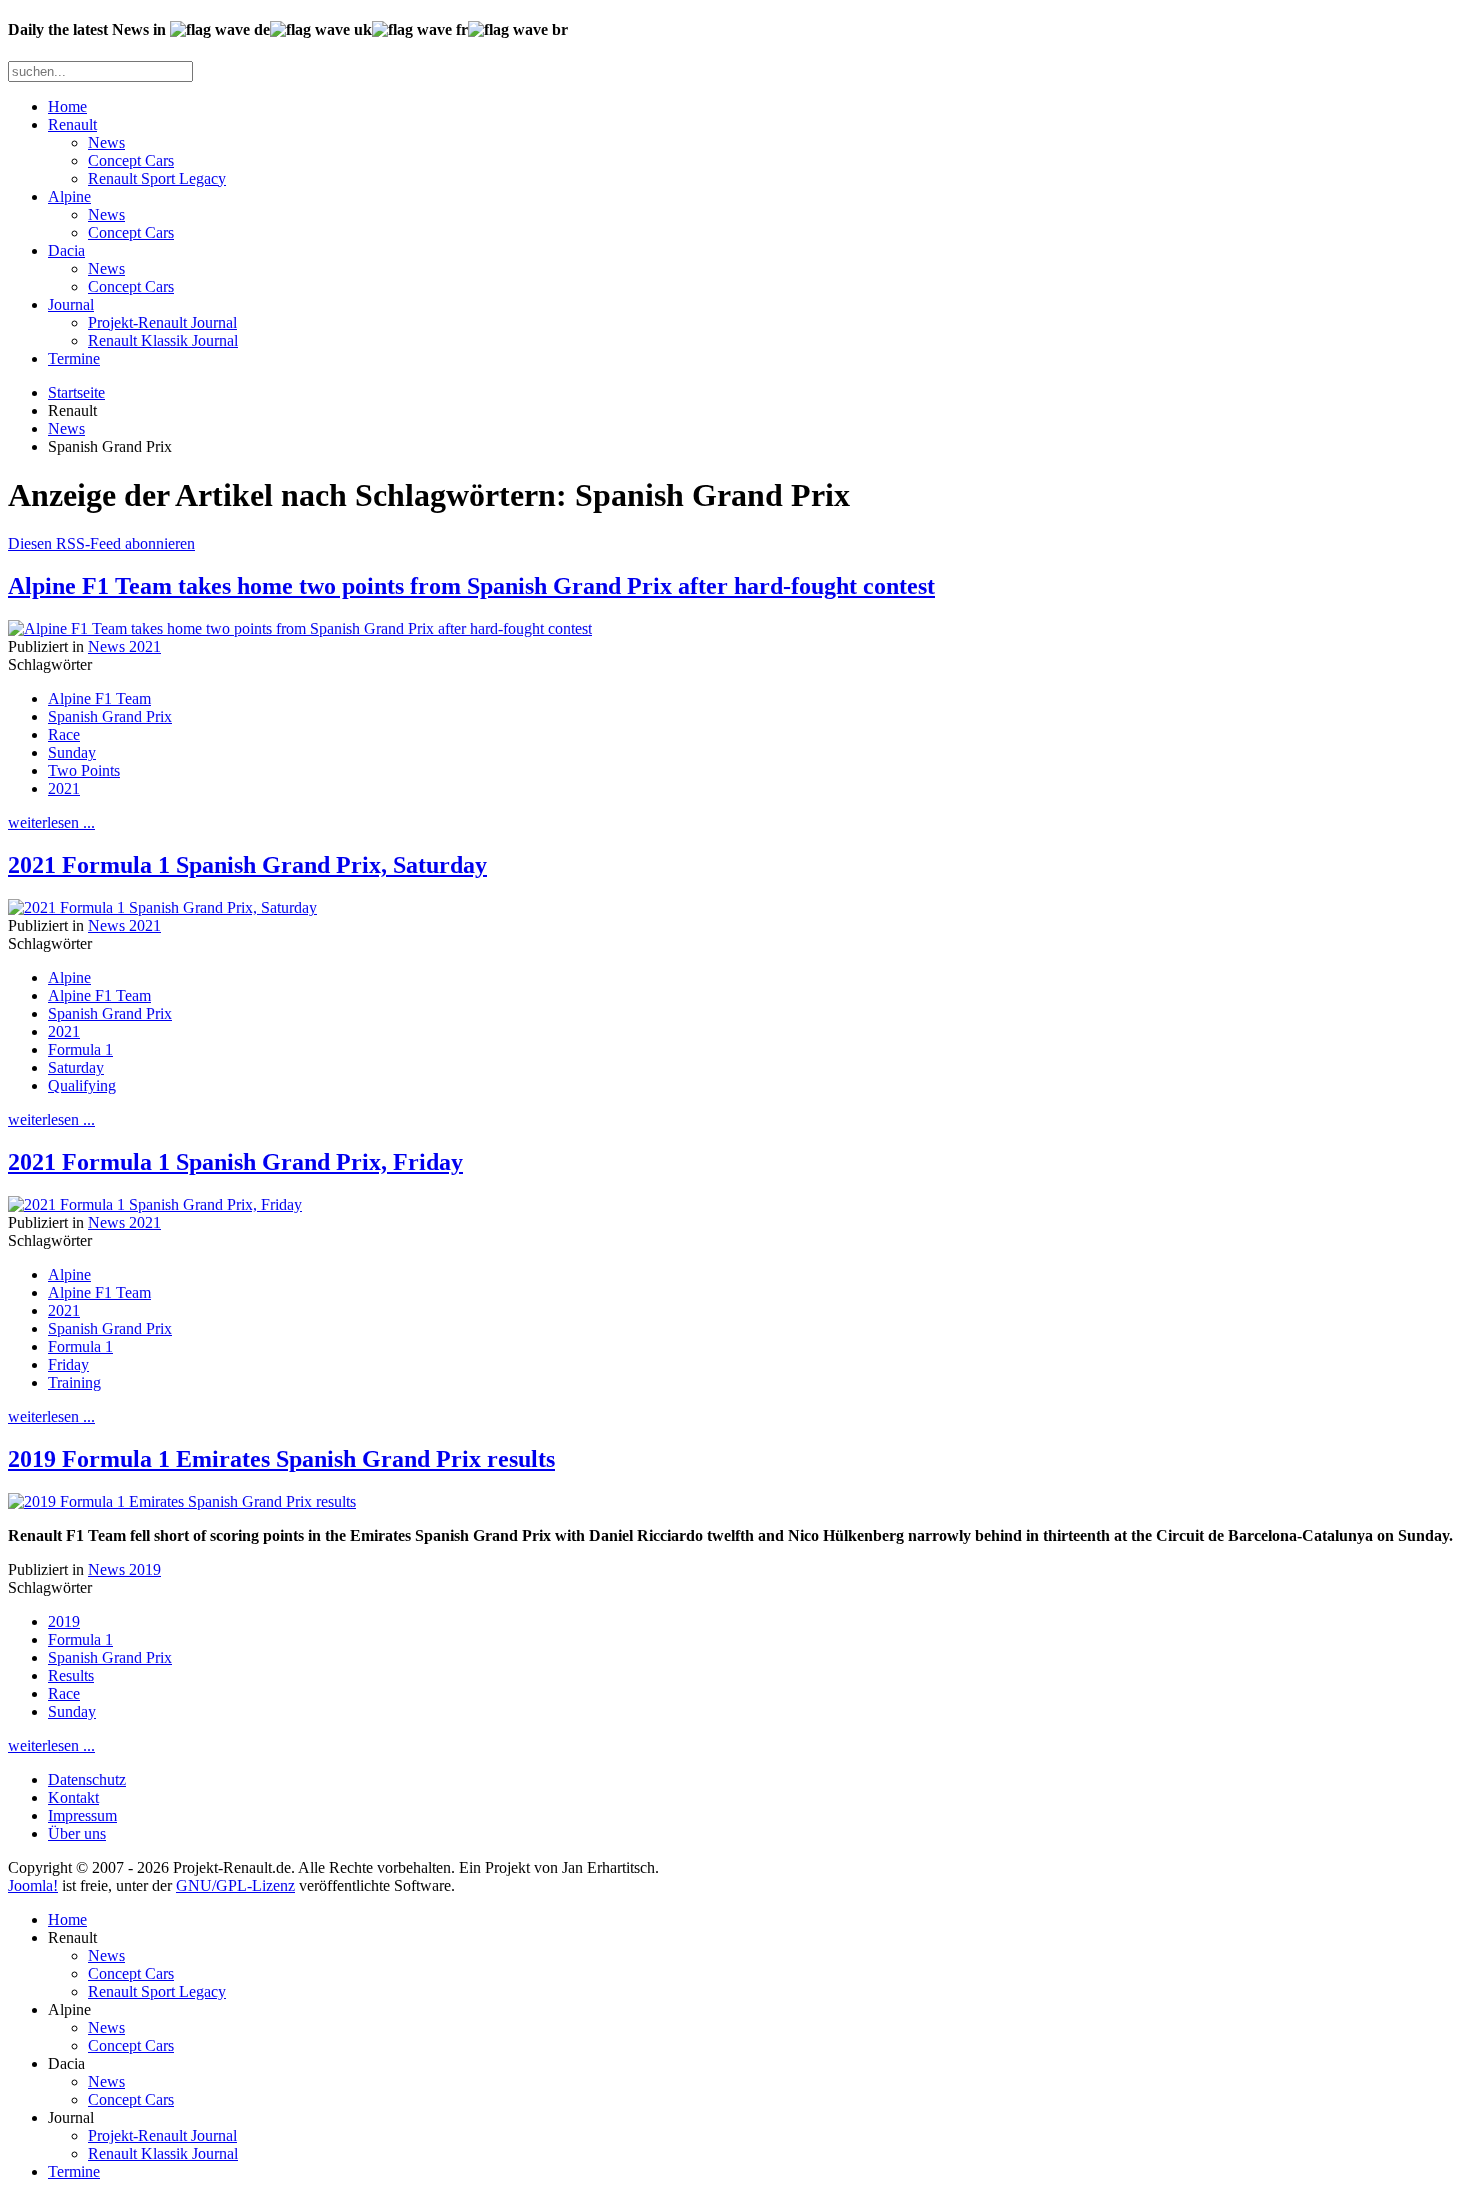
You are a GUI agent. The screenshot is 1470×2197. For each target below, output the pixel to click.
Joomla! (33, 1885)
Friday (68, 1364)
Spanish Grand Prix (110, 716)
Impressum (82, 1815)
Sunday (72, 752)
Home (67, 106)
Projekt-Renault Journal (162, 322)
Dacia (66, 250)
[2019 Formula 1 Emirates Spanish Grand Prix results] (182, 1501)
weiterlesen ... (51, 822)
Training (74, 1382)
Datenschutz (87, 1779)
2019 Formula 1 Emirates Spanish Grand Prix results (281, 1459)
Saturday (76, 1067)
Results (71, 1675)
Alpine (69, 196)
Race (64, 734)
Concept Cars (131, 160)
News (106, 142)
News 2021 (124, 646)
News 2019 (124, 1569)
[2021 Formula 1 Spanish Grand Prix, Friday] (155, 1204)
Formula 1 (80, 1049)
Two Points (84, 770)
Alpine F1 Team (99, 698)
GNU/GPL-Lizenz (235, 1885)
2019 (64, 1621)
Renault (72, 124)
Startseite (76, 392)
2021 (64, 788)
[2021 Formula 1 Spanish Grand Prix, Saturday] (162, 907)
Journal (71, 304)
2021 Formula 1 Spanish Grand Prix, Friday (235, 1162)
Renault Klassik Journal (163, 340)
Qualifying (82, 1085)
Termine (74, 358)
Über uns (77, 1833)
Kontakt (73, 1797)
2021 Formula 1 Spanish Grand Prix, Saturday (247, 865)
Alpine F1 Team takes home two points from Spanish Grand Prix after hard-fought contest (471, 586)
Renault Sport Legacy (157, 178)
